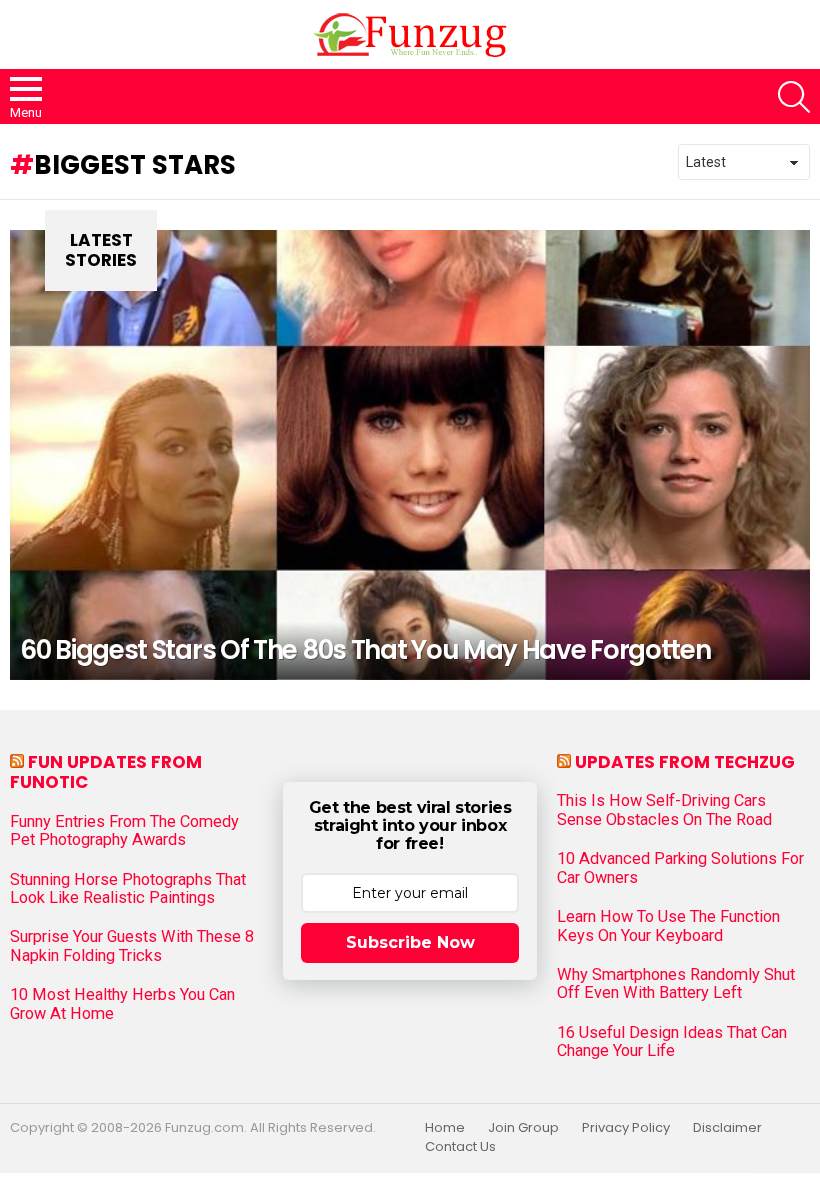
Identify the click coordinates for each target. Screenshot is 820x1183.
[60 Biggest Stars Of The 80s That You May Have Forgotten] (410, 455)
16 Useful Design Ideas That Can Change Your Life (672, 1042)
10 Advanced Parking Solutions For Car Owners (680, 868)
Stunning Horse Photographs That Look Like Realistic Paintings (128, 889)
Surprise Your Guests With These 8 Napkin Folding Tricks (132, 946)
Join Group (523, 1128)
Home (445, 1128)
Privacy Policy (626, 1128)
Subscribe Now (410, 942)
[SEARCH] (794, 97)
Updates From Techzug (685, 762)
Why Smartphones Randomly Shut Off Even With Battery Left (676, 984)
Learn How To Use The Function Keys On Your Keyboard (668, 926)
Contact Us (460, 1147)
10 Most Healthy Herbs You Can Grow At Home (122, 1004)
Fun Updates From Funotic (106, 772)
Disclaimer (727, 1128)
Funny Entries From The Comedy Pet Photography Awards (124, 831)
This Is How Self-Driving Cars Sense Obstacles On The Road (664, 810)
